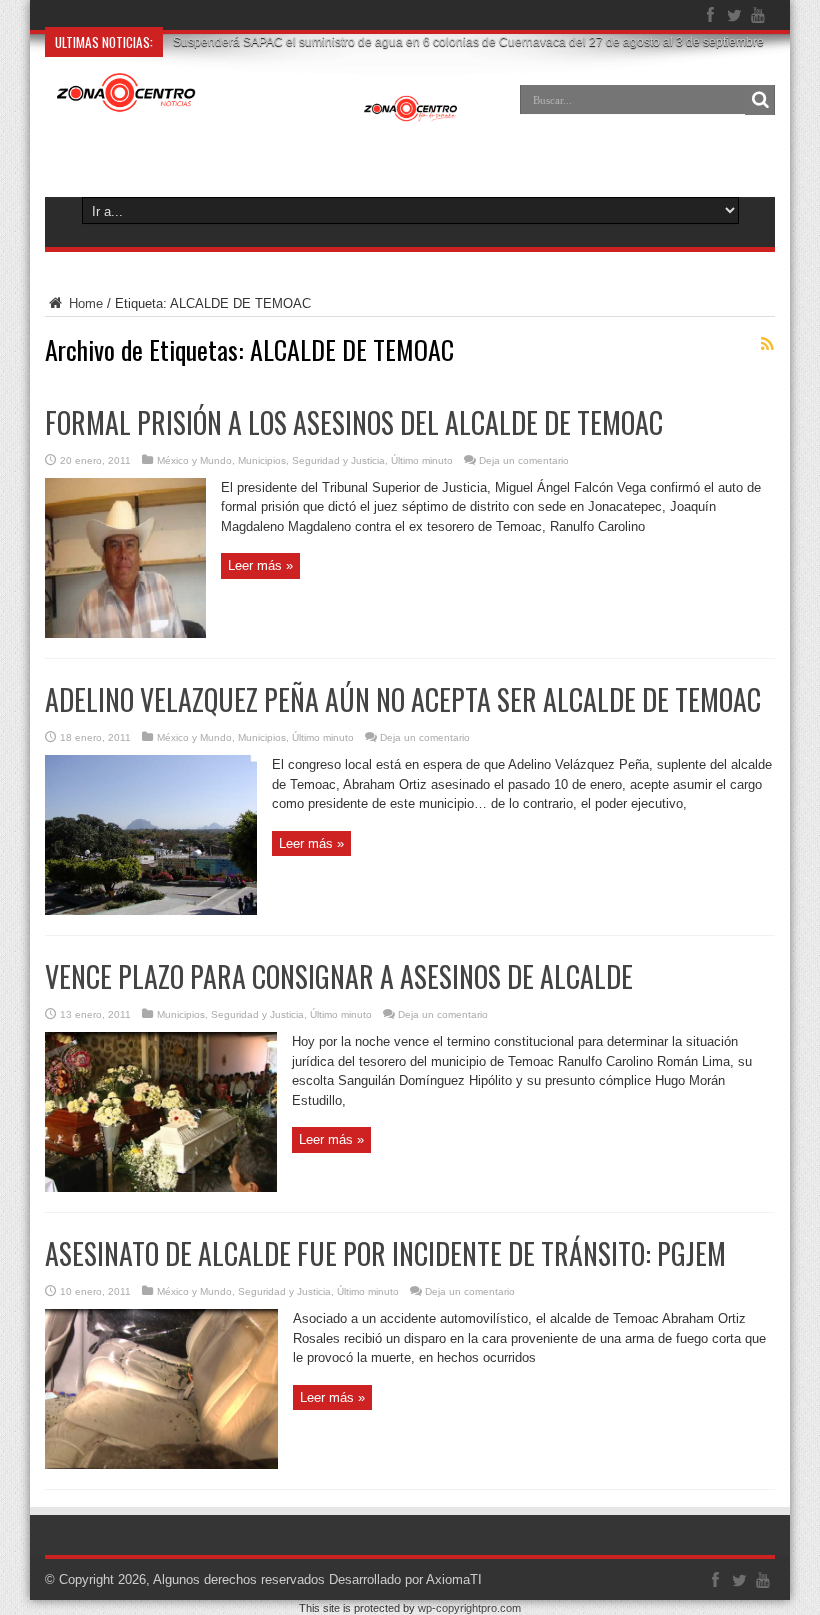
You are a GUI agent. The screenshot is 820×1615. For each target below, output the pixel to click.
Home (84, 303)
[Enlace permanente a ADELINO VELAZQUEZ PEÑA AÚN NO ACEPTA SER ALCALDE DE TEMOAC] (151, 910)
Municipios (262, 460)
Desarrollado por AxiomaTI (405, 1579)
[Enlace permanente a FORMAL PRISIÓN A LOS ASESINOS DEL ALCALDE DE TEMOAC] (125, 633)
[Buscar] (760, 100)
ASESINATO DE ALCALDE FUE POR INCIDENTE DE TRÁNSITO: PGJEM (385, 1253)
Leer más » (260, 565)
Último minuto (422, 460)
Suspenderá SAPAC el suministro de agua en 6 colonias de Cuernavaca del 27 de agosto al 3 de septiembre (468, 42)
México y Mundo (194, 460)
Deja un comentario (524, 460)
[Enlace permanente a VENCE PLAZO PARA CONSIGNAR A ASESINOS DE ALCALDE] (161, 1187)
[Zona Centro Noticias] (257, 114)
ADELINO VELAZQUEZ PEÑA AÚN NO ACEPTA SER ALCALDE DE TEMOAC (403, 699)
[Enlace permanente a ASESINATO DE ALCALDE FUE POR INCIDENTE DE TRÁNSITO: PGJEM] (161, 1464)
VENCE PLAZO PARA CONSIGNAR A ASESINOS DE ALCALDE (339, 976)
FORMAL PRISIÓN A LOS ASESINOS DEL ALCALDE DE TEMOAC (354, 422)
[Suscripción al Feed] (767, 344)
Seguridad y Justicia (338, 460)
